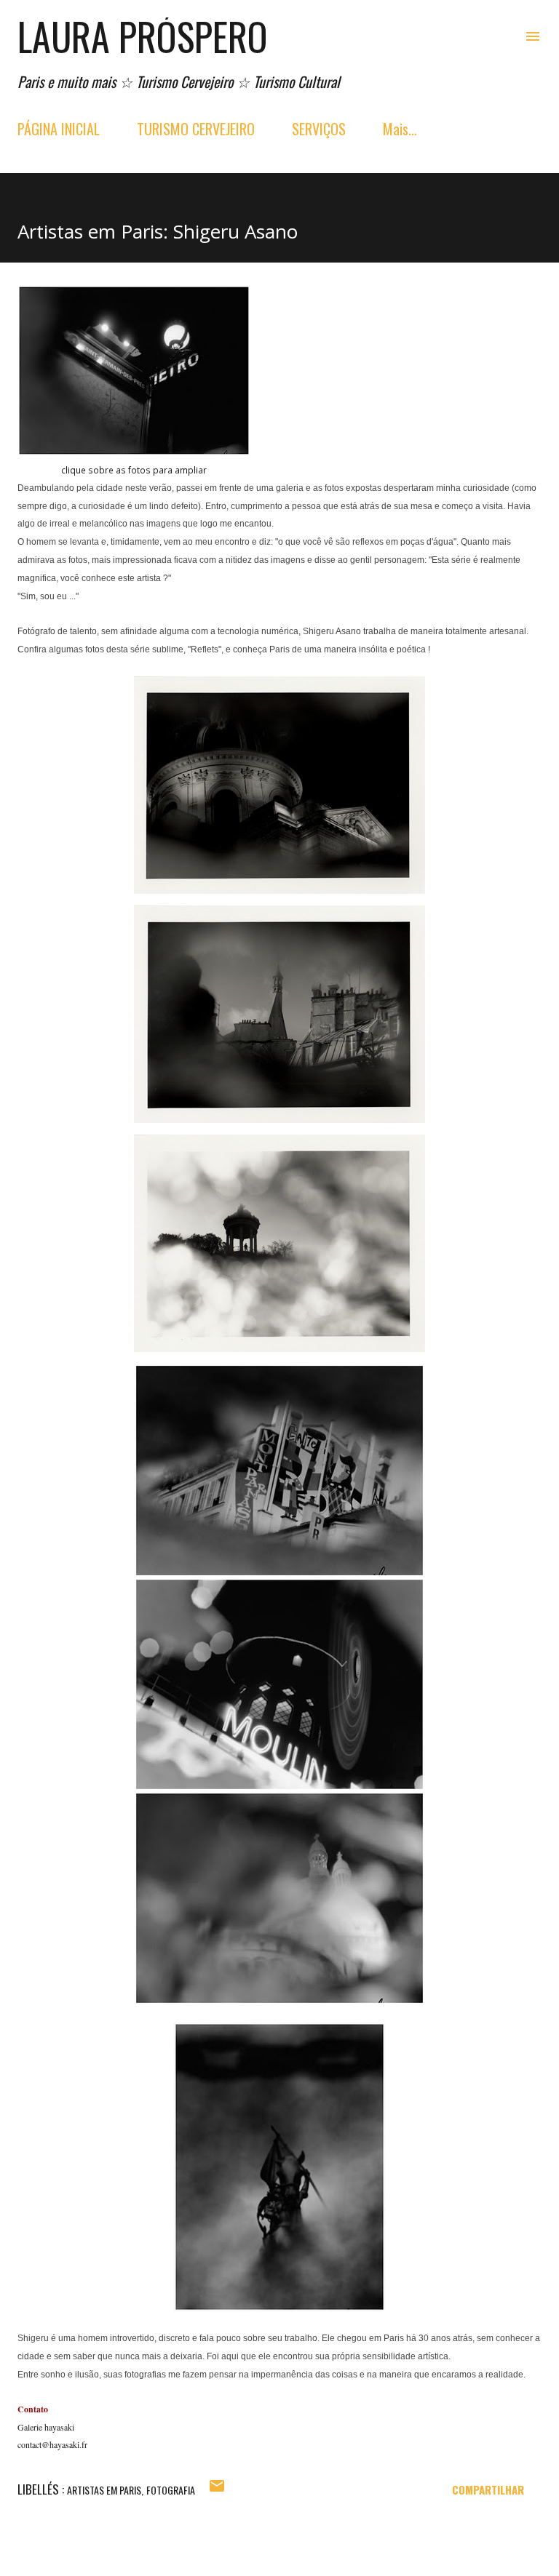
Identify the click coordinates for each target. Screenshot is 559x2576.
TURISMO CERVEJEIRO (196, 129)
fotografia (171, 2490)
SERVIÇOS (319, 129)
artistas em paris (104, 2490)
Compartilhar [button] (488, 2489)
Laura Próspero (143, 36)
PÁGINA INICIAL (59, 129)
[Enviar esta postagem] (217, 2489)
